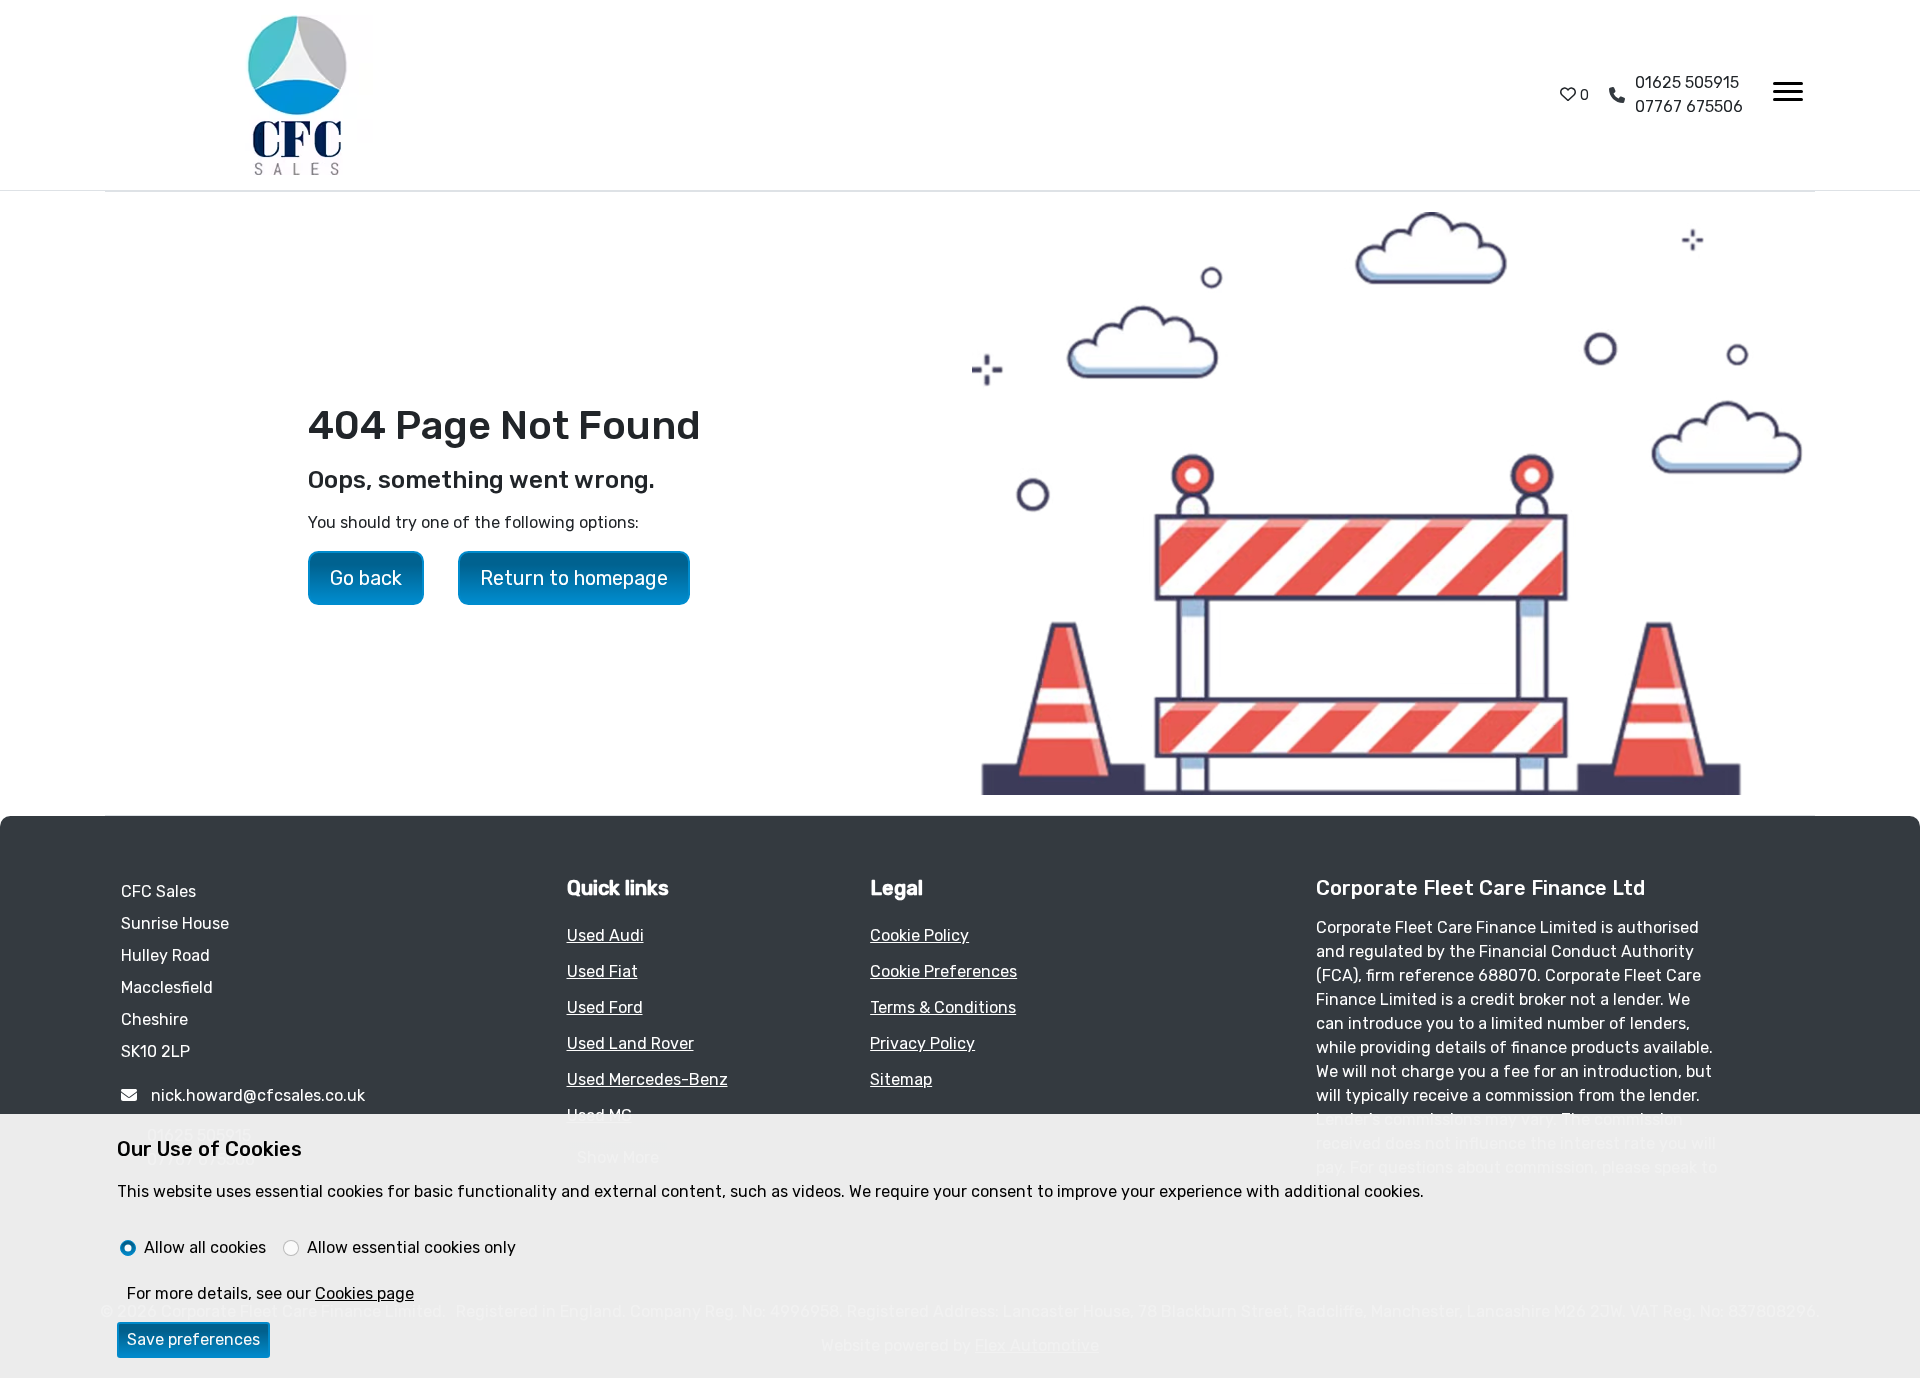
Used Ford (605, 1007)
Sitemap (901, 1079)
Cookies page (364, 1293)
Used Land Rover (630, 1043)
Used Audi (605, 935)
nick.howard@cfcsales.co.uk (256, 1095)
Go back (366, 578)
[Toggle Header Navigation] (1788, 95)
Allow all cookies (205, 1247)
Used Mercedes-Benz (647, 1079)
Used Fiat (602, 971)
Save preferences (193, 1339)
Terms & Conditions (943, 1007)
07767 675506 (1689, 106)
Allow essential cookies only (411, 1247)
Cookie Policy (919, 935)
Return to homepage (574, 578)
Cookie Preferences (943, 971)
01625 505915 (1687, 82)
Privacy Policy (922, 1043)
